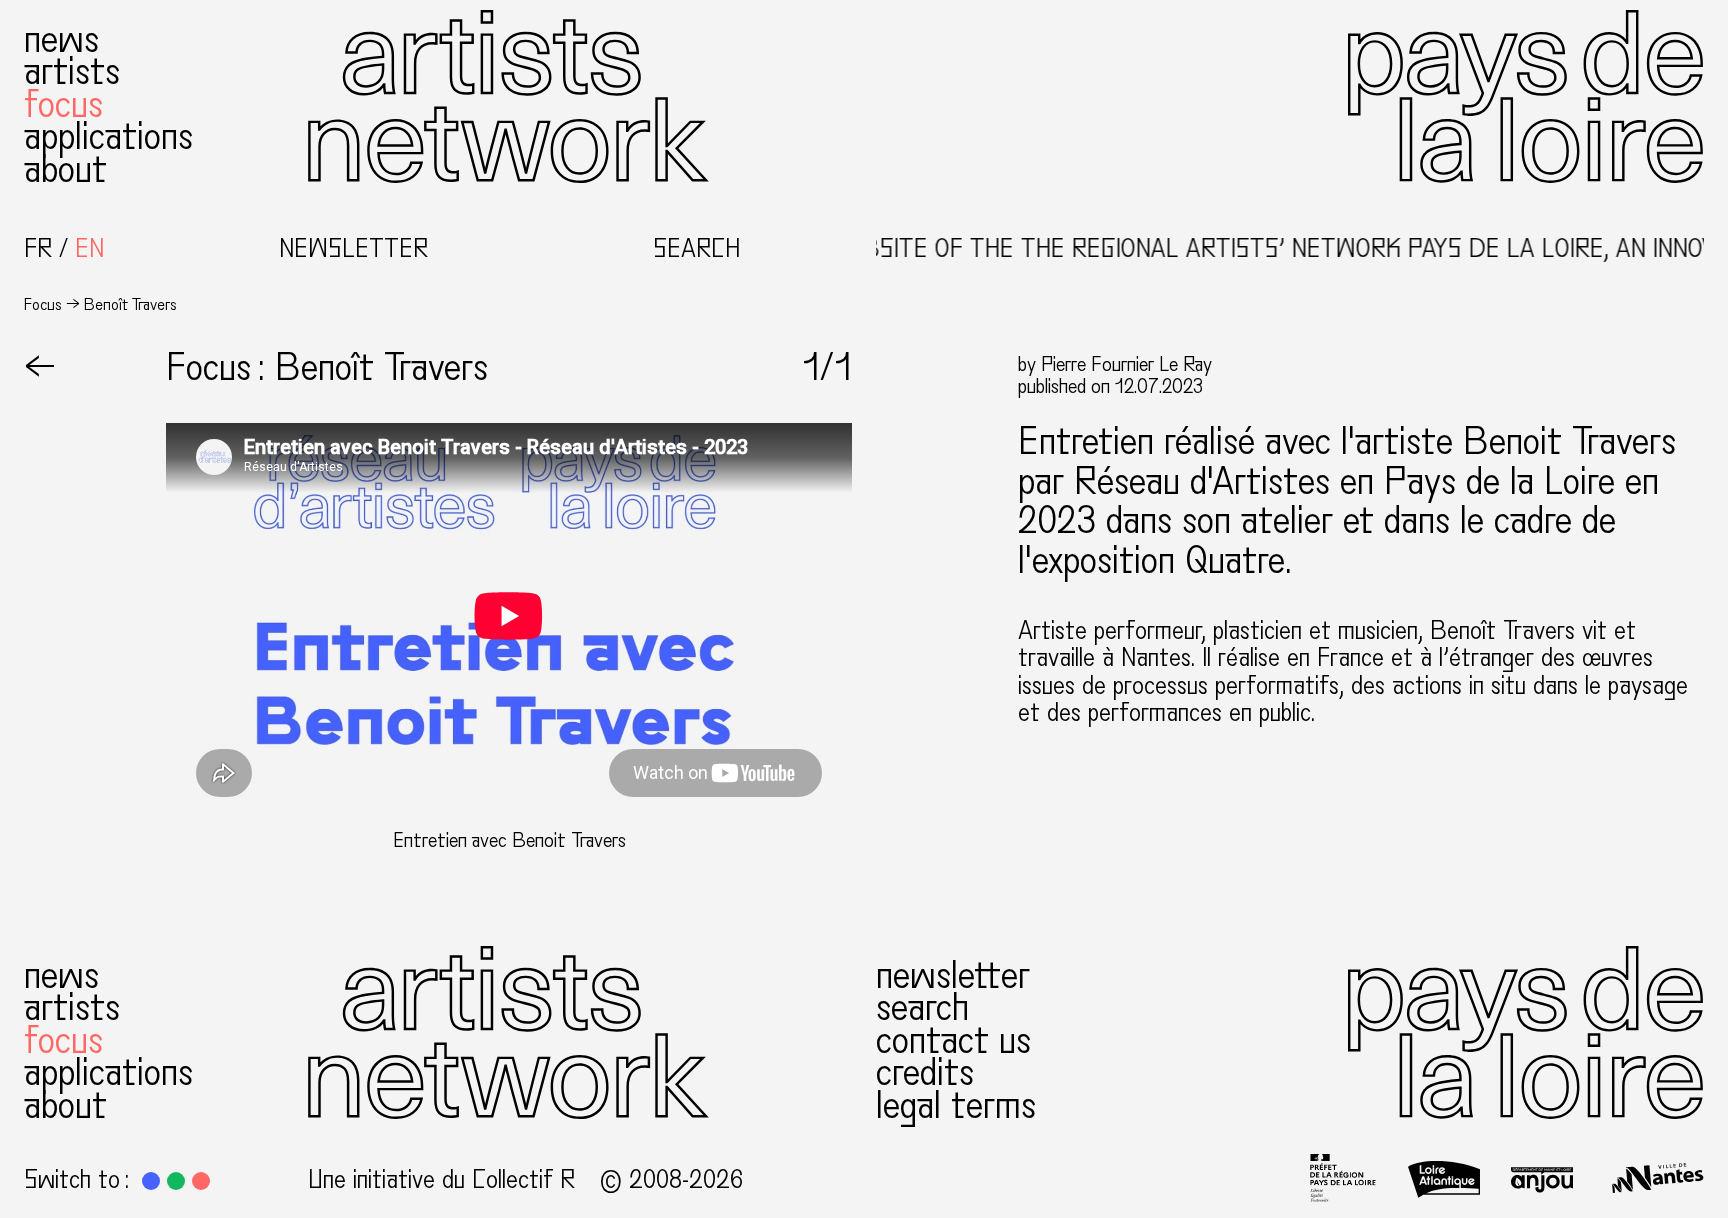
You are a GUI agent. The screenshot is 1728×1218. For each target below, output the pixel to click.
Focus (63, 104)
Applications (108, 136)
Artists (72, 71)
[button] (151, 1181)
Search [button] (696, 249)
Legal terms (956, 1105)
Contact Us (953, 1040)
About (65, 169)
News (61, 39)
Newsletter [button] (353, 249)
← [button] (40, 367)
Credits (925, 1072)
